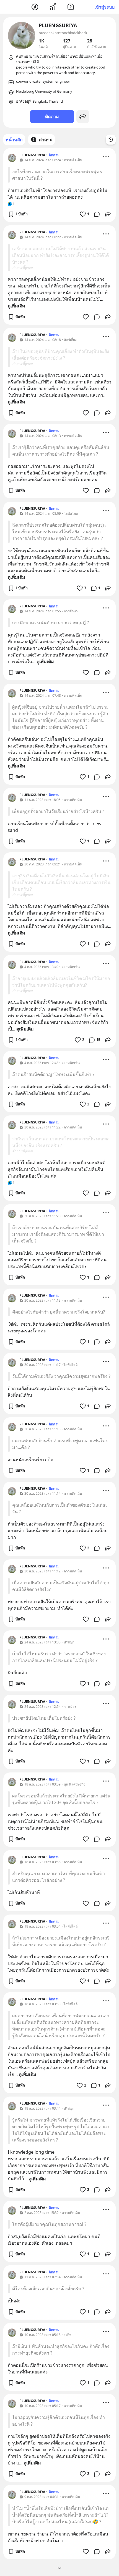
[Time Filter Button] (111, 140)
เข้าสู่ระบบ (104, 7)
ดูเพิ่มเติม (16, 306)
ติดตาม (52, 117)
